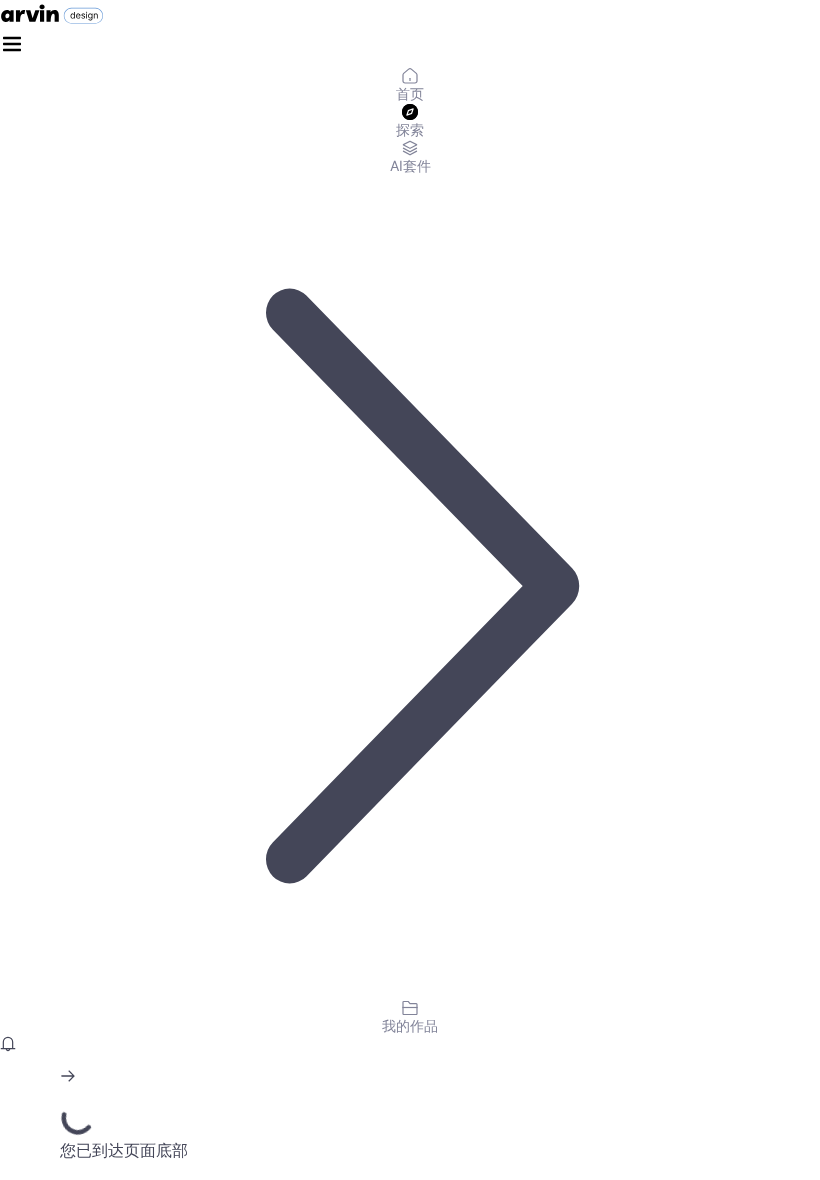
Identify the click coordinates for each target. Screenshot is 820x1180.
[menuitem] (410, 86)
